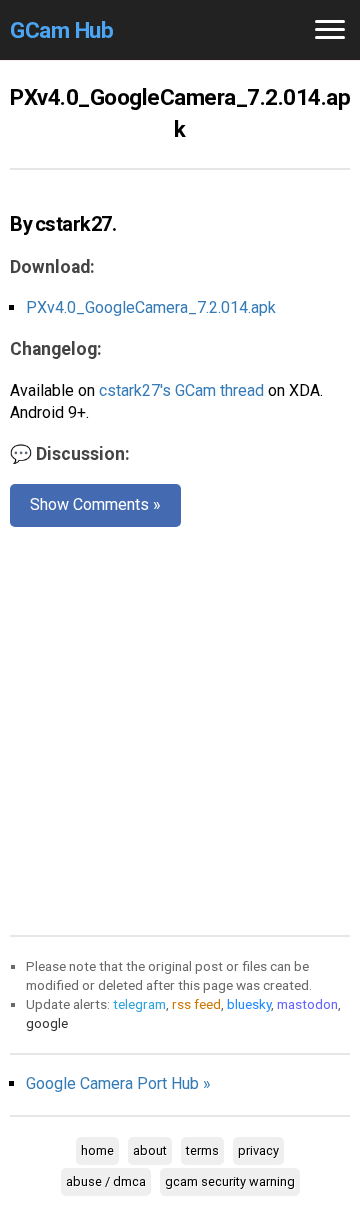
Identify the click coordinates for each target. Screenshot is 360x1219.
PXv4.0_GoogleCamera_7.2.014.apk (151, 307)
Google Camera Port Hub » (118, 1083)
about (150, 1150)
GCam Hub (61, 30)
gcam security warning (230, 1181)
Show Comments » (95, 504)
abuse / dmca (106, 1181)
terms (202, 1150)
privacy (258, 1150)
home (97, 1150)
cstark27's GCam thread (181, 390)
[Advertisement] (180, 727)
